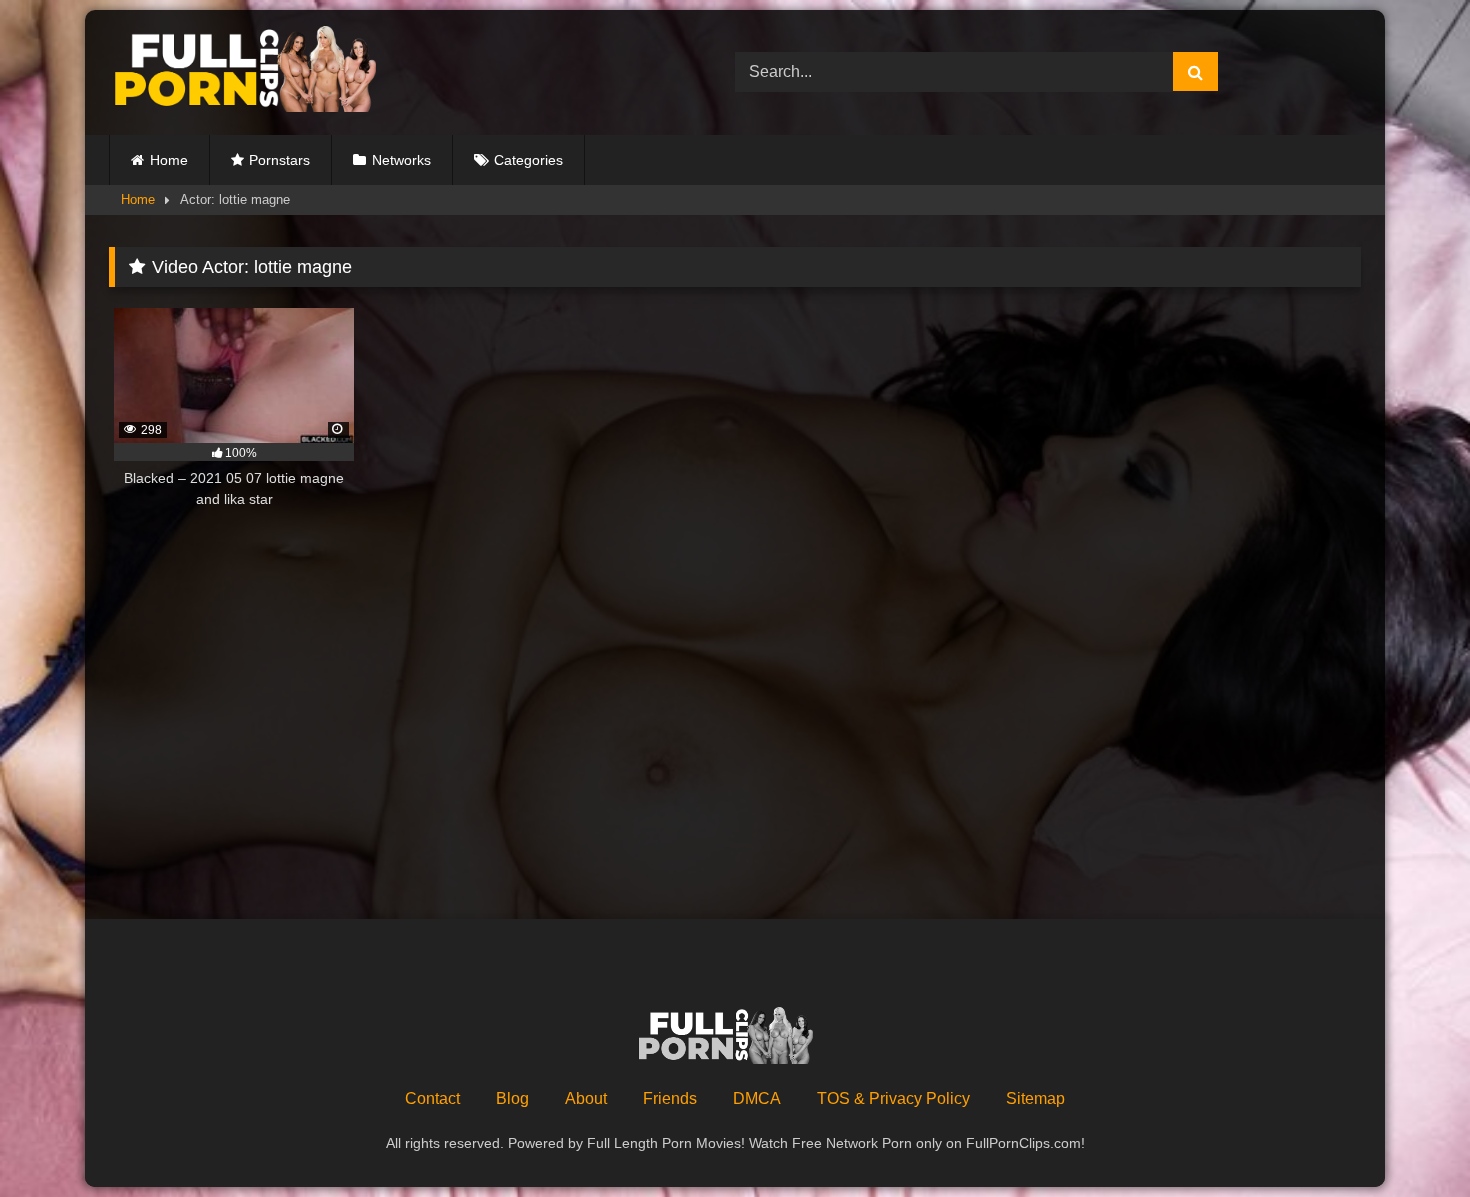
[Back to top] (1408, 1137)
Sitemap (1035, 1098)
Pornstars (279, 160)
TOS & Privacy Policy (893, 1098)
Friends (670, 1098)
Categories (528, 160)
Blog (512, 1098)
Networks (401, 160)
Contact (432, 1098)
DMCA (757, 1098)
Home (169, 160)
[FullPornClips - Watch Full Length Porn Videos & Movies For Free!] (259, 72)
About (586, 1098)
